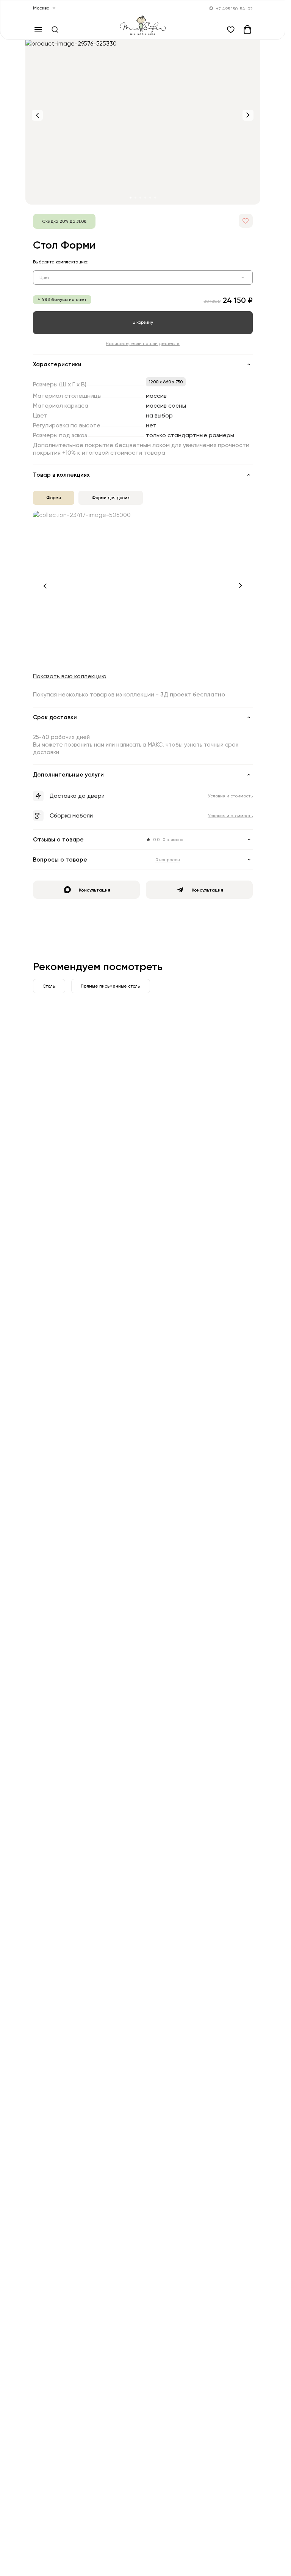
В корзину (143, 322)
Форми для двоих (111, 497)
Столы (49, 986)
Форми (54, 497)
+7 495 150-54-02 (234, 9)
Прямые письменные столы (111, 986)
